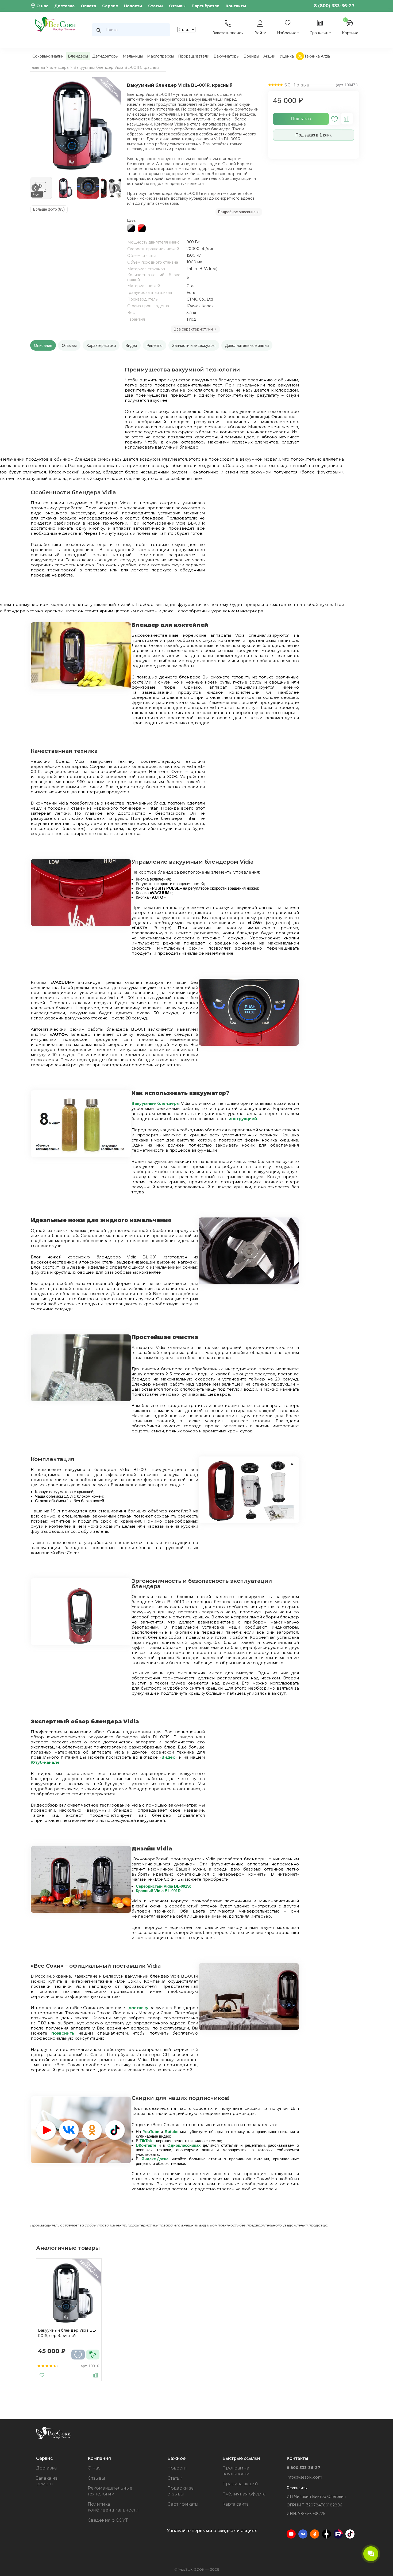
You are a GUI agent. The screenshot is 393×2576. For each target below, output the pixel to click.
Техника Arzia (317, 56)
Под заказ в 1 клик (313, 135)
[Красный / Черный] (142, 231)
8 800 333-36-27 (303, 2468)
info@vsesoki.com (304, 2477)
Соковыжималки (48, 56)
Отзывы (177, 6)
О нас (42, 6)
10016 (94, 2366)
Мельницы (133, 56)
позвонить (63, 2033)
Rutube (172, 2132)
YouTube (151, 2132)
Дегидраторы (105, 56)
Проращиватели (194, 56)
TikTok (146, 2141)
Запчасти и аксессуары (194, 345)
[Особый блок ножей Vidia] (249, 1283)
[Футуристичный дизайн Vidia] (81, 1911)
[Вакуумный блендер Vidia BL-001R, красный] (77, 125)
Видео (131, 345)
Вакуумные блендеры (156, 1103)
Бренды (251, 56)
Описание (43, 345)
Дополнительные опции (247, 345)
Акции (269, 56)
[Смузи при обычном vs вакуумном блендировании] (81, 1156)
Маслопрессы (160, 56)
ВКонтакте (146, 2145)
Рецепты (155, 345)
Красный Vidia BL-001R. (159, 1891)
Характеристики (101, 345)
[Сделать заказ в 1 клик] (93, 2355)
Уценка (287, 56)
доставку (138, 2008)
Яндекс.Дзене (155, 2159)
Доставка (64, 6)
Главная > (39, 67)
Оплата (88, 6)
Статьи (155, 6)
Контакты (236, 6)
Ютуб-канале (45, 1762)
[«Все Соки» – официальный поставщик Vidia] (249, 2029)
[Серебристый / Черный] (131, 231)
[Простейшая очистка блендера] (81, 1400)
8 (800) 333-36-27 (334, 6)
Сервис (110, 6)
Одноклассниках (184, 2145)
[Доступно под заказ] (78, 2355)
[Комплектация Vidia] (249, 1522)
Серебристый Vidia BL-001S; (163, 1886)
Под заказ (301, 119)
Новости (133, 6)
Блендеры (78, 56)
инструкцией (243, 1119)
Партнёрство (206, 6)
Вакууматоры (226, 56)
